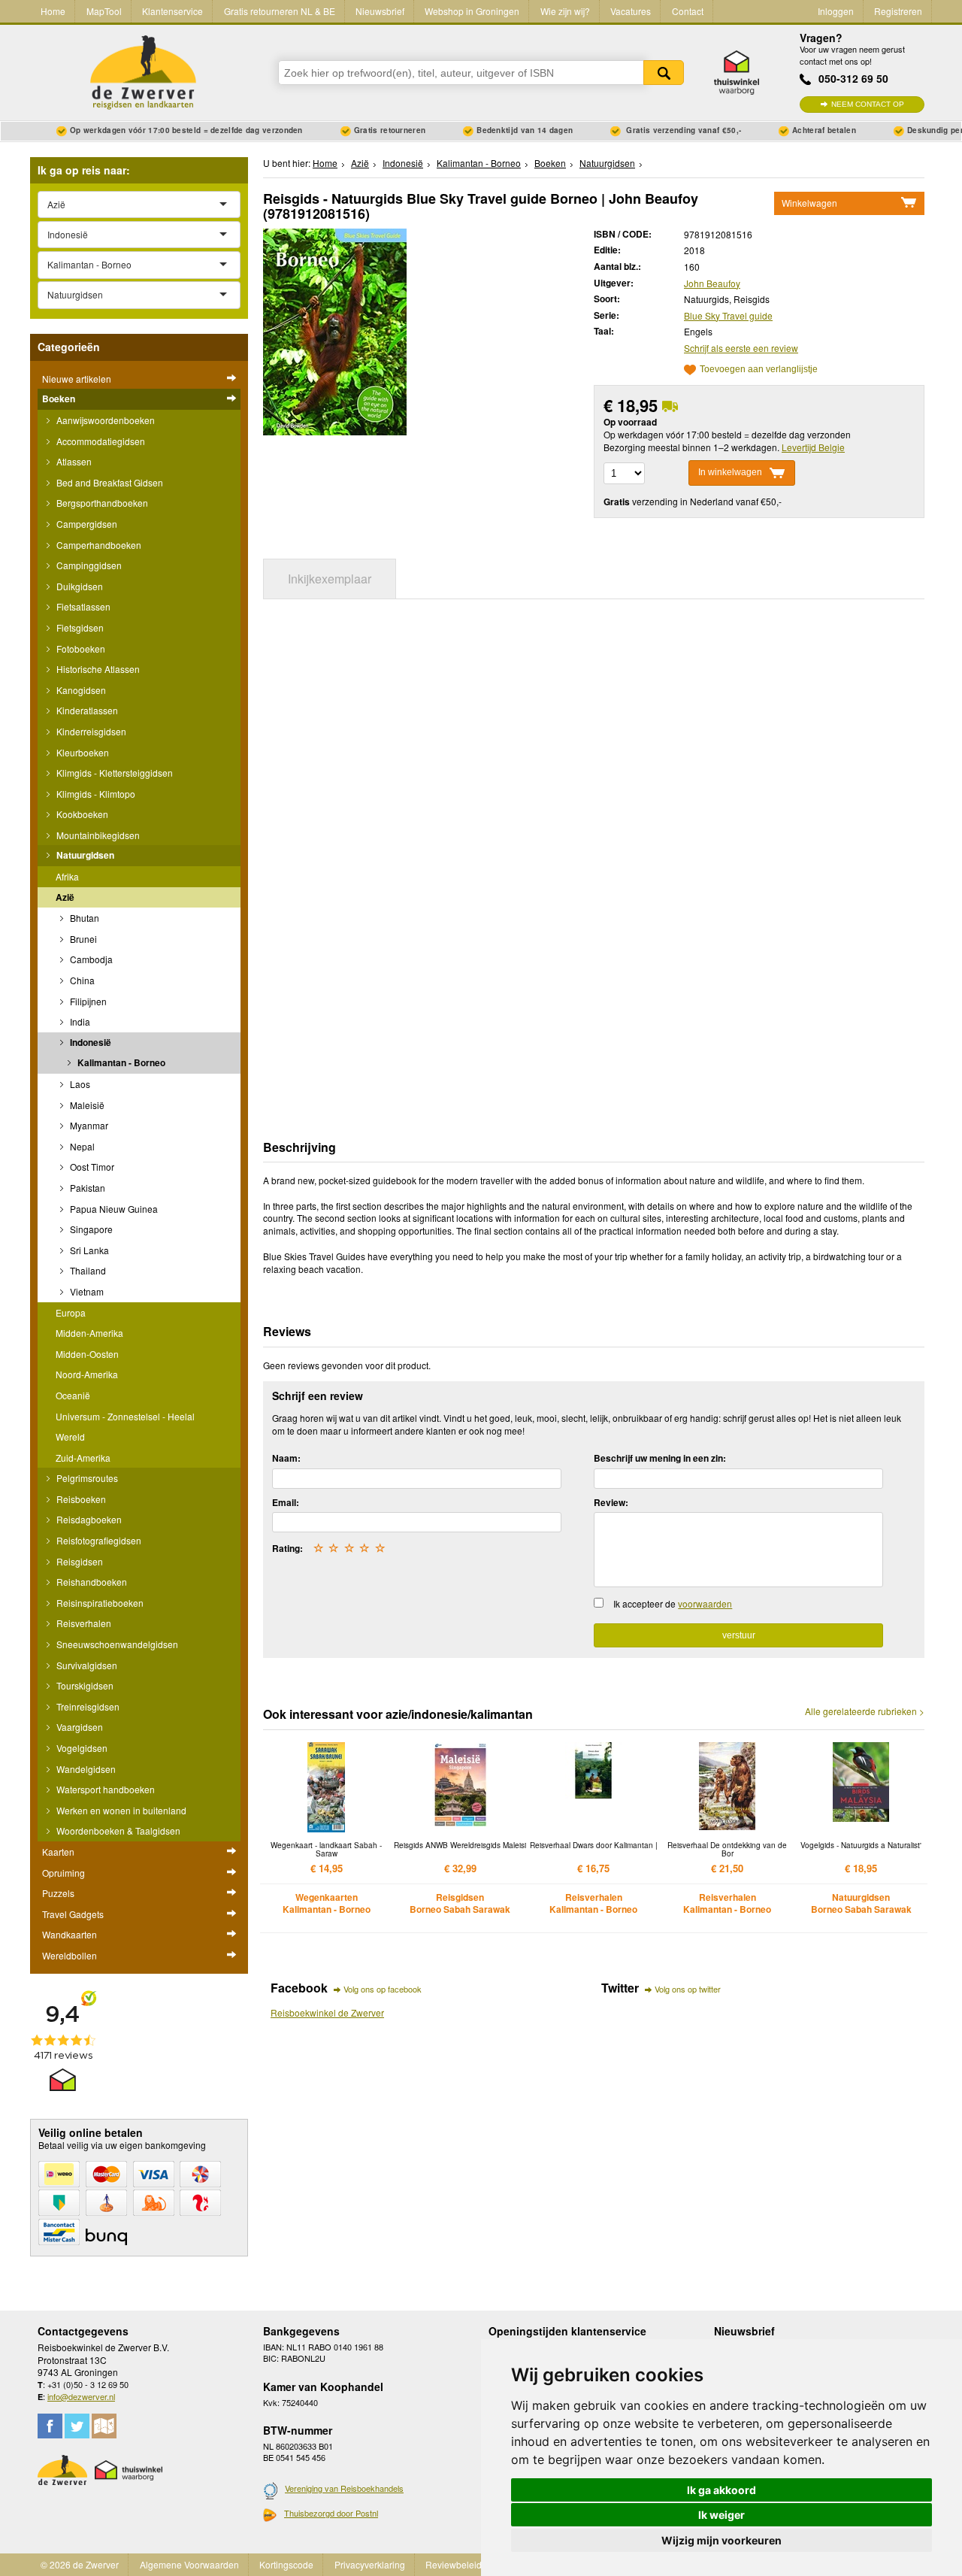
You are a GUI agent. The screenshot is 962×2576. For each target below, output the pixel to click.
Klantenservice (172, 11)
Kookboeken (81, 814)
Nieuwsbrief (380, 11)
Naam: (286, 1458)
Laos (79, 1084)
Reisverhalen (83, 1623)
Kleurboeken (82, 752)
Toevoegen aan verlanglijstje (759, 370)
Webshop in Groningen (472, 11)
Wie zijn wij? (565, 11)
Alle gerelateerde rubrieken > (865, 1711)
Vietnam (86, 1291)
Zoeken (664, 73)
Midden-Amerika (89, 1333)
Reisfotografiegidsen (98, 1540)
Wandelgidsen (85, 1769)
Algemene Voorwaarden (189, 2564)
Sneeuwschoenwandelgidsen (116, 1644)
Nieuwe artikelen (77, 379)
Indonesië (89, 1042)
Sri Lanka (88, 1250)
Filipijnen (87, 1001)
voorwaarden (705, 1603)
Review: (611, 1502)
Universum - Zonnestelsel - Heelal (125, 1416)
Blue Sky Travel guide (728, 315)
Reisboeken (80, 1499)
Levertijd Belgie (813, 447)
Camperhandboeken (98, 545)
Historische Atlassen (97, 669)
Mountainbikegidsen (97, 835)
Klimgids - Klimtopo (95, 794)
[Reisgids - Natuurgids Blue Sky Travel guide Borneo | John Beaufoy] (335, 330)
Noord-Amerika (87, 1374)
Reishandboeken (91, 1582)
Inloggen (836, 11)
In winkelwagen (730, 473)
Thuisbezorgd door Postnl (331, 2513)
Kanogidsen (80, 690)
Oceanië (73, 1395)
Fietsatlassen (82, 606)
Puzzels (58, 1893)
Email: (286, 1502)
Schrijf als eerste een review (741, 348)
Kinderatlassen (86, 710)
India (79, 1021)
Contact (688, 11)
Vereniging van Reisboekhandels (344, 2488)
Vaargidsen (79, 1727)
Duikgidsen (79, 586)
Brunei (82, 939)
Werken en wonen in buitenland (120, 1810)
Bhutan (83, 918)
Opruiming (64, 1873)
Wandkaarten (70, 1934)
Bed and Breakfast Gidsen (109, 482)
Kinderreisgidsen (90, 731)
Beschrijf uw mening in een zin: (660, 1458)
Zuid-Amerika (83, 1458)
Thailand (87, 1270)
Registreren (898, 11)
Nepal (81, 1146)
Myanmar (88, 1125)
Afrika (67, 876)
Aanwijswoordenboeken (104, 420)
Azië (65, 897)
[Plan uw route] (104, 2426)
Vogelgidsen (81, 1748)
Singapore (90, 1229)
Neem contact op (868, 104)
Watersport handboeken (104, 1789)
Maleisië (86, 1105)
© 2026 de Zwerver (80, 2564)
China (81, 980)
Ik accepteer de (673, 1603)
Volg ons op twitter (688, 1989)
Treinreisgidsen (87, 1706)
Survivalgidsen (86, 1665)
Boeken (59, 399)
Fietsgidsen (79, 627)
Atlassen (73, 461)
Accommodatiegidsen (100, 441)
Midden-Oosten (87, 1354)
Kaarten (58, 1852)
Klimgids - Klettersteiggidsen (113, 773)
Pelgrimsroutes (86, 1478)
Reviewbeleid (454, 2564)
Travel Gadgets (73, 1914)
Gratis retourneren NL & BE (280, 11)
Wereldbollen (70, 1955)
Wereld (70, 1436)
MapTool (104, 11)
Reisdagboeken (88, 1519)
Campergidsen (86, 524)
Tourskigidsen (84, 1685)
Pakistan (86, 1188)
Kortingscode (286, 2564)
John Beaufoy (712, 283)
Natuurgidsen (84, 855)
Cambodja (90, 959)
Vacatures (631, 11)
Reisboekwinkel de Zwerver (327, 2012)
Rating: (287, 1548)
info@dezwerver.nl (81, 2396)
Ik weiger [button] (721, 2515)
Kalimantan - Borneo (120, 1062)
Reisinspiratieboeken (99, 1603)
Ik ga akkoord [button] (721, 2490)
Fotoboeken (80, 649)
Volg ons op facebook (383, 1989)
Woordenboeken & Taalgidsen (117, 1830)
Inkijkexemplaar (330, 579)
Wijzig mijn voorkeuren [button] (721, 2540)
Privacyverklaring (370, 2564)
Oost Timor (91, 1167)
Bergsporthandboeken (101, 503)
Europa (71, 1312)
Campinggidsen (88, 565)
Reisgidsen (79, 1561)
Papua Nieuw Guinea (113, 1209)
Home (53, 11)
